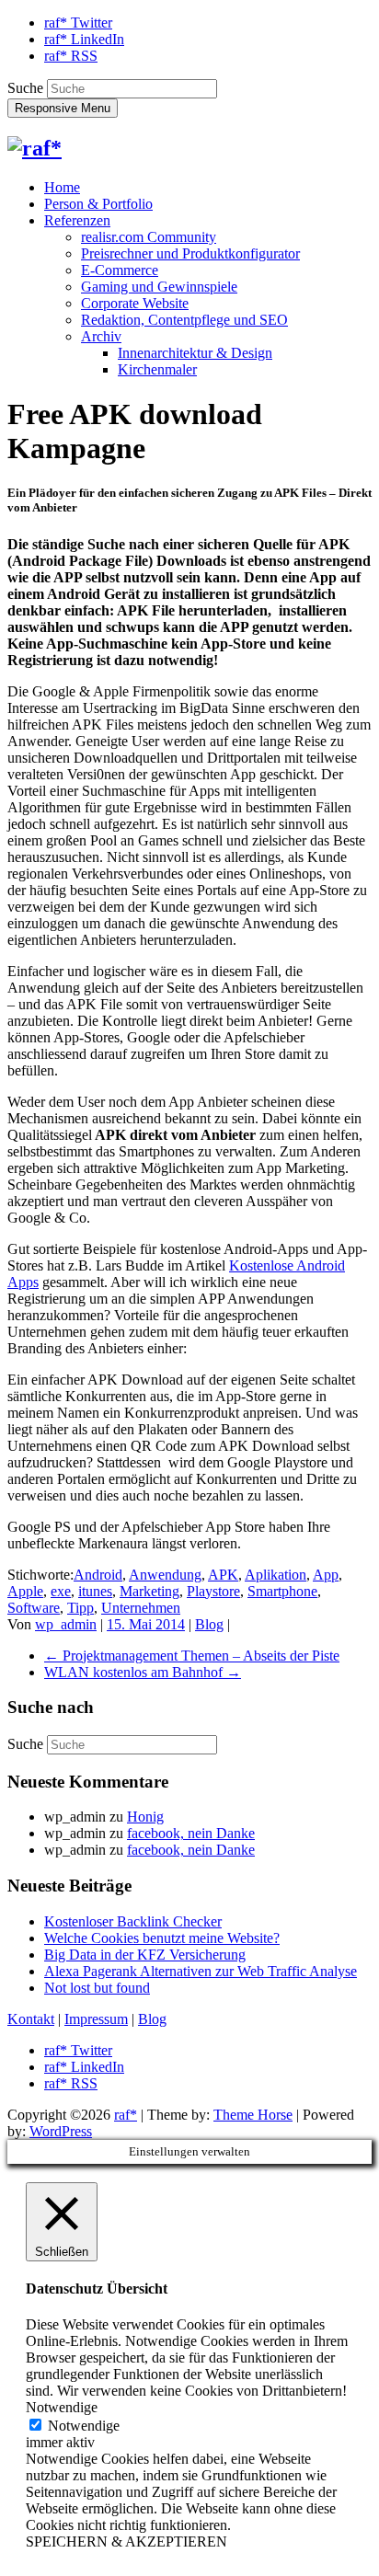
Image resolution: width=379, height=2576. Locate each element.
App (326, 1575)
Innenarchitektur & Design (195, 353)
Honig (145, 1817)
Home (62, 187)
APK (223, 1575)
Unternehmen (141, 1608)
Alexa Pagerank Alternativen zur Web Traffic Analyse (201, 1971)
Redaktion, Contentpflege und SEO (184, 320)
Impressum (96, 2019)
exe (61, 1591)
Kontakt (31, 2019)
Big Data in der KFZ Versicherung (145, 1955)
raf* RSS (71, 56)
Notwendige (84, 2426)
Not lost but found (97, 1988)
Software (34, 1608)
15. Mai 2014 (146, 1624)
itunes (95, 1591)
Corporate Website (135, 303)
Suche (25, 88)
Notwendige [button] (62, 2407)
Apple (25, 1591)
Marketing (149, 1591)
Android (98, 1575)
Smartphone (282, 1591)
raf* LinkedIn (84, 39)
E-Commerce (120, 270)
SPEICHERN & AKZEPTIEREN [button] (126, 2541)
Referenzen (77, 220)
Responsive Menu (63, 108)
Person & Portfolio (98, 204)
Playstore (213, 1591)
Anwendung (165, 1575)
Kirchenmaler (157, 369)
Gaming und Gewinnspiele (159, 287)
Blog (209, 1624)
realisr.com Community (149, 237)
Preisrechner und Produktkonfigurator (190, 253)
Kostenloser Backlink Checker (133, 1921)
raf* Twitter (78, 23)
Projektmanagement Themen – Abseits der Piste (192, 1656)
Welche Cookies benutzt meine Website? (162, 1938)
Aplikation (276, 1575)
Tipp (80, 1608)
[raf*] (34, 148)
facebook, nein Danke (191, 1833)
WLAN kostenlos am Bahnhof (143, 1672)
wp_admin (66, 1624)
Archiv (101, 336)
